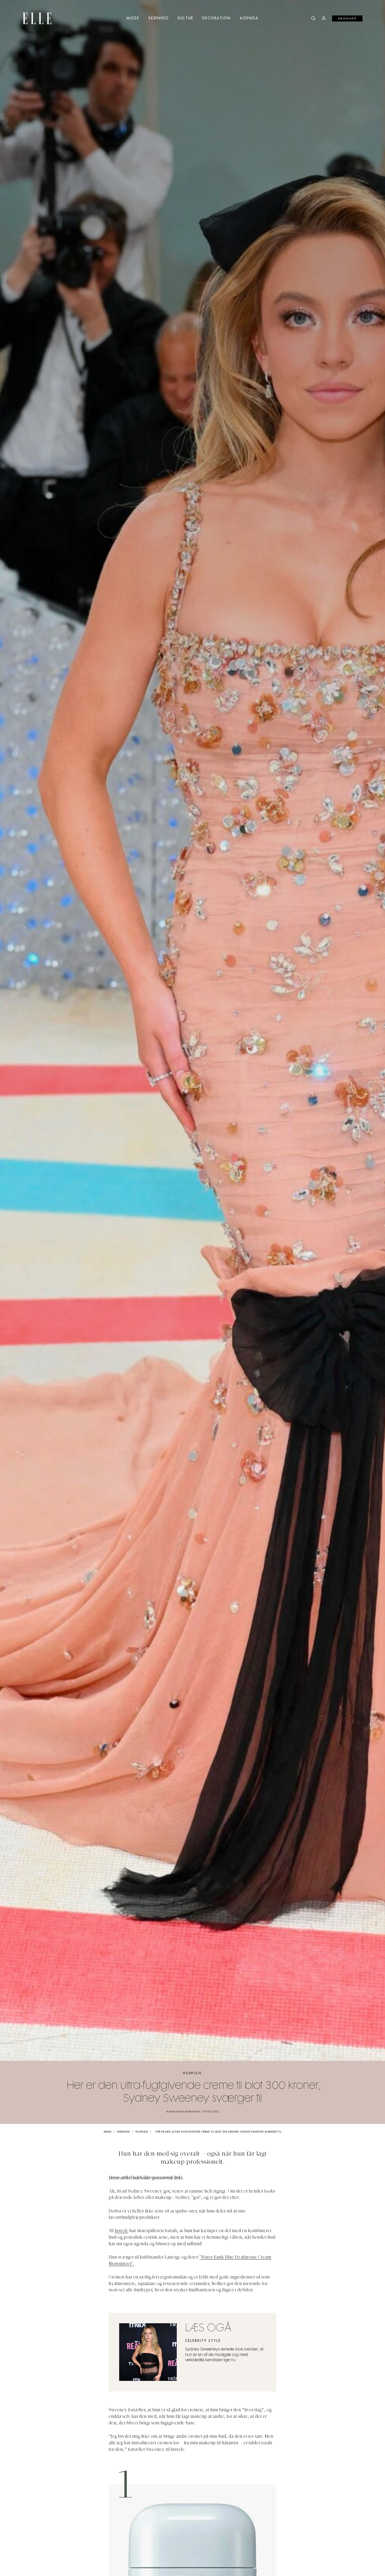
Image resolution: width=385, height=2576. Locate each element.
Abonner (347, 19)
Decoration (216, 18)
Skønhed (159, 18)
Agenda (249, 18)
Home (108, 2132)
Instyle (122, 2231)
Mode (133, 18)
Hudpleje (192, 2073)
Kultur (186, 18)
